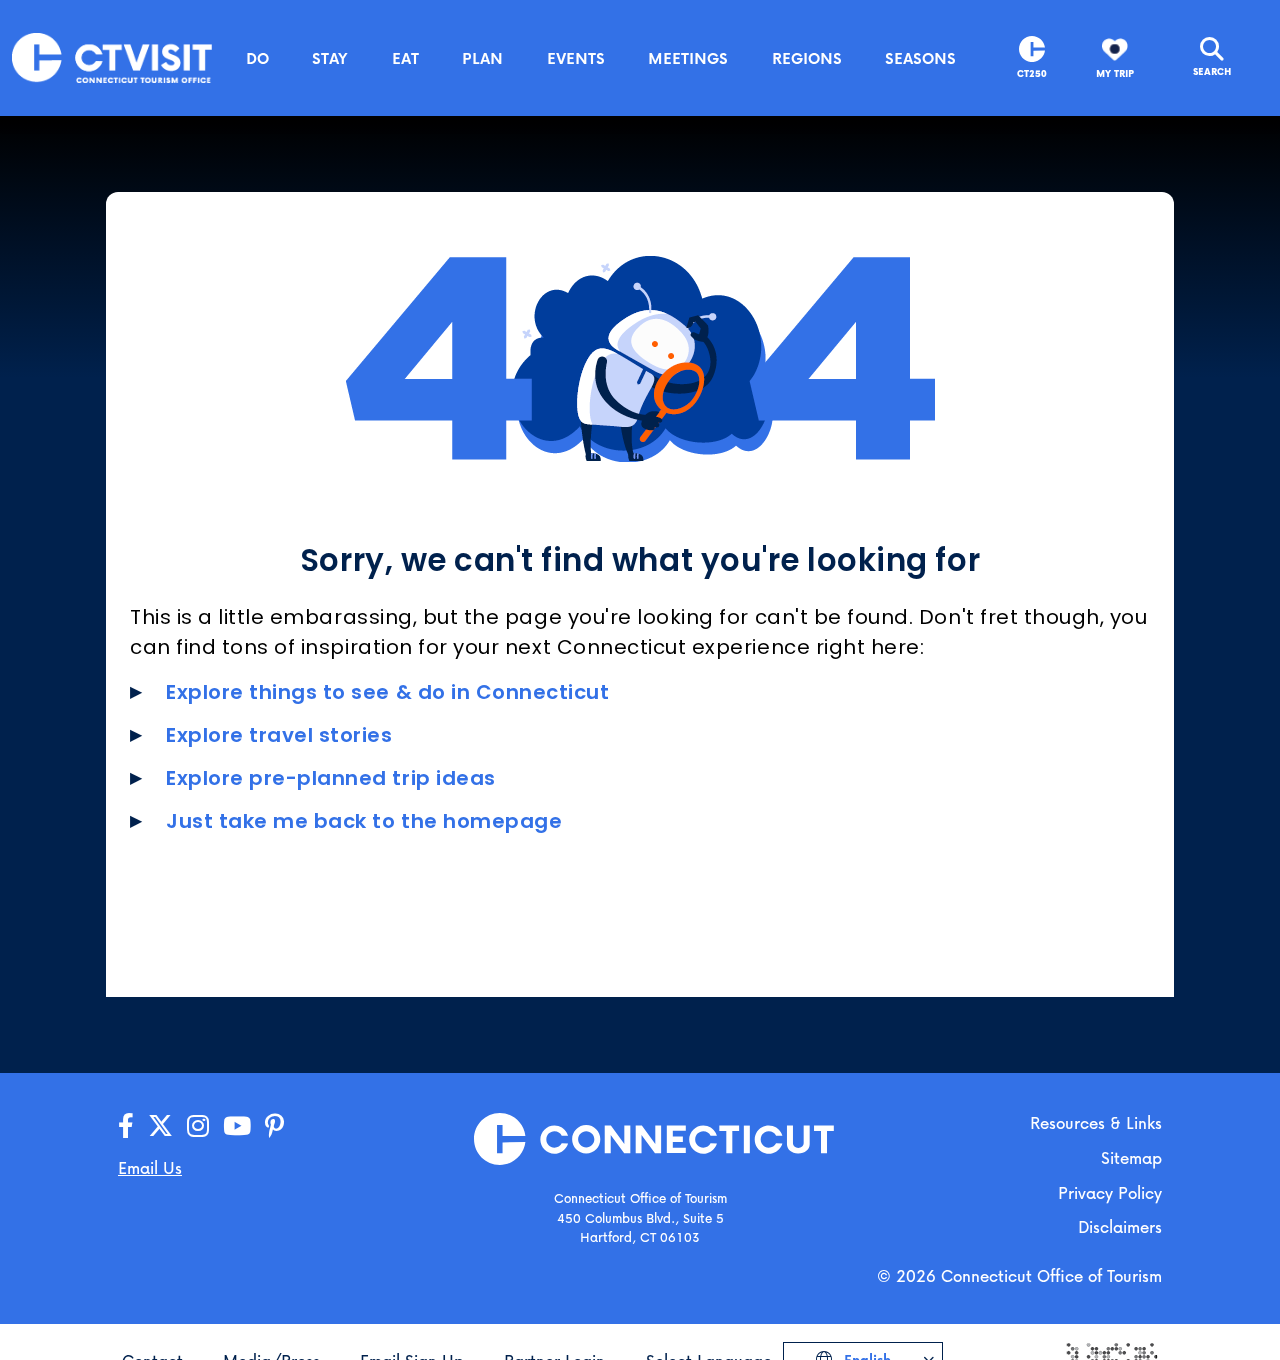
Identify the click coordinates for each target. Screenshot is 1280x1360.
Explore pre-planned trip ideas (331, 778)
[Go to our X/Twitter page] (160, 1126)
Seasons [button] (920, 58)
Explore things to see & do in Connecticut (388, 692)
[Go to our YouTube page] (237, 1126)
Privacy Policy (1110, 1192)
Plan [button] (482, 58)
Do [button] (257, 58)
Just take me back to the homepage (364, 821)
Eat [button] (405, 58)
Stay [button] (330, 58)
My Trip (1115, 73)
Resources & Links (1096, 1122)
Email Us (150, 1167)
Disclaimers (1120, 1226)
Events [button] (576, 58)
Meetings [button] (688, 58)
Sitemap (1131, 1157)
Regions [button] (807, 58)
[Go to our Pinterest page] (274, 1126)
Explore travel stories (279, 735)
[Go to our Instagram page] (198, 1126)
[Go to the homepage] (112, 56)
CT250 (1032, 73)
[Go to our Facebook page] (126, 1126)
